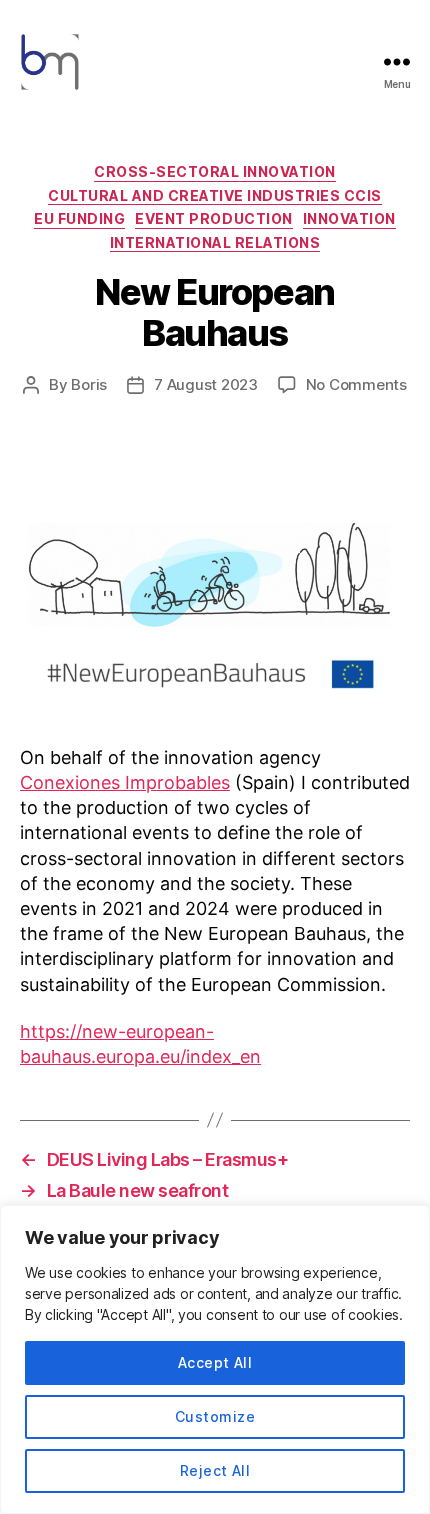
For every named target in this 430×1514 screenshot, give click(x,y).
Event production (213, 218)
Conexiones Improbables (125, 782)
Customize (215, 1416)
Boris (89, 384)
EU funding (79, 218)
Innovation (349, 218)
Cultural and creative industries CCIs (215, 195)
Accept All (215, 1362)
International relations (215, 242)
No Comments (356, 384)
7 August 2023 (206, 384)
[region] (215, 1359)
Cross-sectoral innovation (215, 171)
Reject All (215, 1470)
